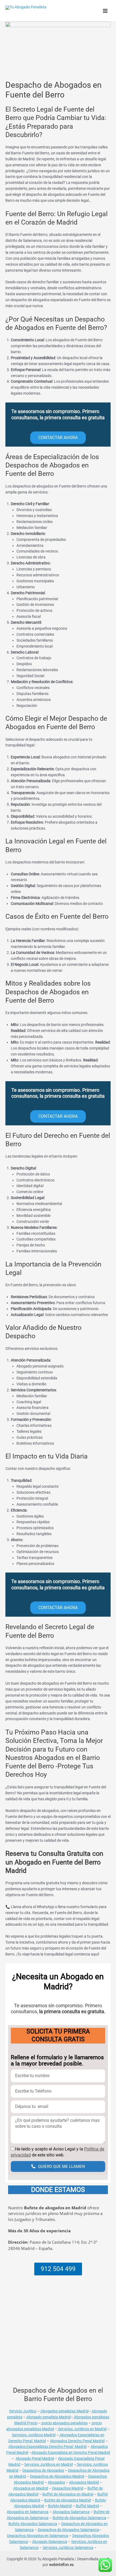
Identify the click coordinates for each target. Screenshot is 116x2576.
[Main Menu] (105, 11)
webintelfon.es (61, 2565)
